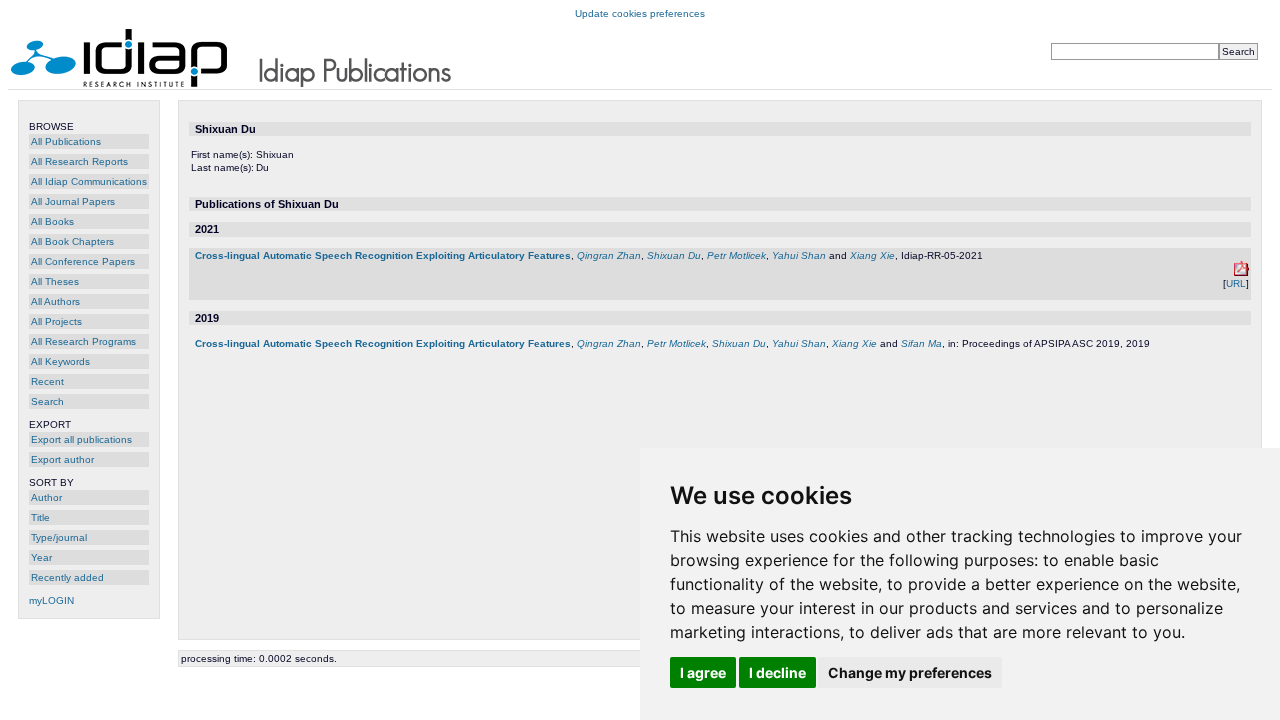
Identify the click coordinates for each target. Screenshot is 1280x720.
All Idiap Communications (89, 181)
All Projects (56, 321)
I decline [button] (777, 672)
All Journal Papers (73, 201)
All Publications (66, 141)
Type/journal (59, 537)
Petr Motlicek (736, 255)
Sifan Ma (921, 343)
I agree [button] (703, 672)
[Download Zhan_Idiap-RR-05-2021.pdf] (1241, 272)
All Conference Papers (83, 261)
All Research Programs (83, 341)
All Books (52, 221)
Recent (47, 381)
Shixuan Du (674, 255)
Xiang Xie (872, 255)
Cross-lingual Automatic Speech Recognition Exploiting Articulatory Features (383, 255)
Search (47, 401)
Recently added (67, 577)
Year (41, 557)
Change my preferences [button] (910, 672)
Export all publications (81, 439)
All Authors (55, 301)
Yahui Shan (799, 255)
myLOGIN (51, 600)
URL (1236, 283)
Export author (62, 459)
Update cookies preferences (640, 13)
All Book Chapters (72, 241)
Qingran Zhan (609, 255)
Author (46, 497)
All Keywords (60, 361)
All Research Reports (79, 161)
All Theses (55, 281)
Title (40, 517)
